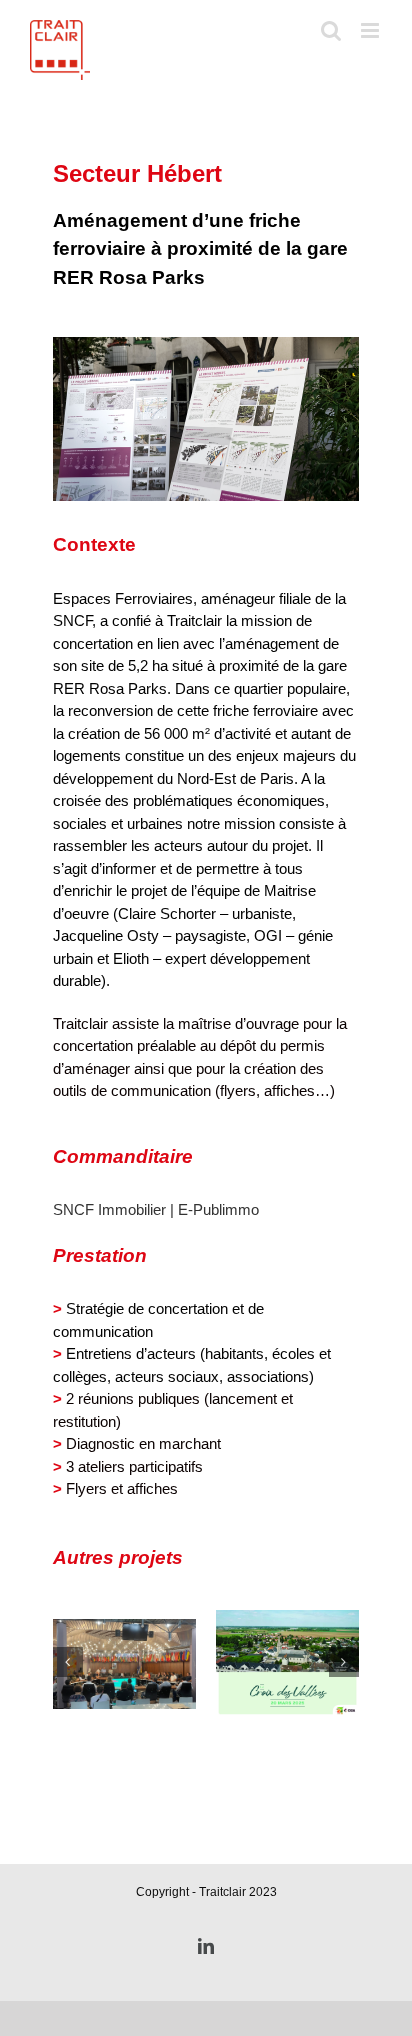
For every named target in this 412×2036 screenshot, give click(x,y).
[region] (206, 419)
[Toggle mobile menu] (371, 30)
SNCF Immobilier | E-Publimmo (156, 1209)
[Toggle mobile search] (331, 30)
